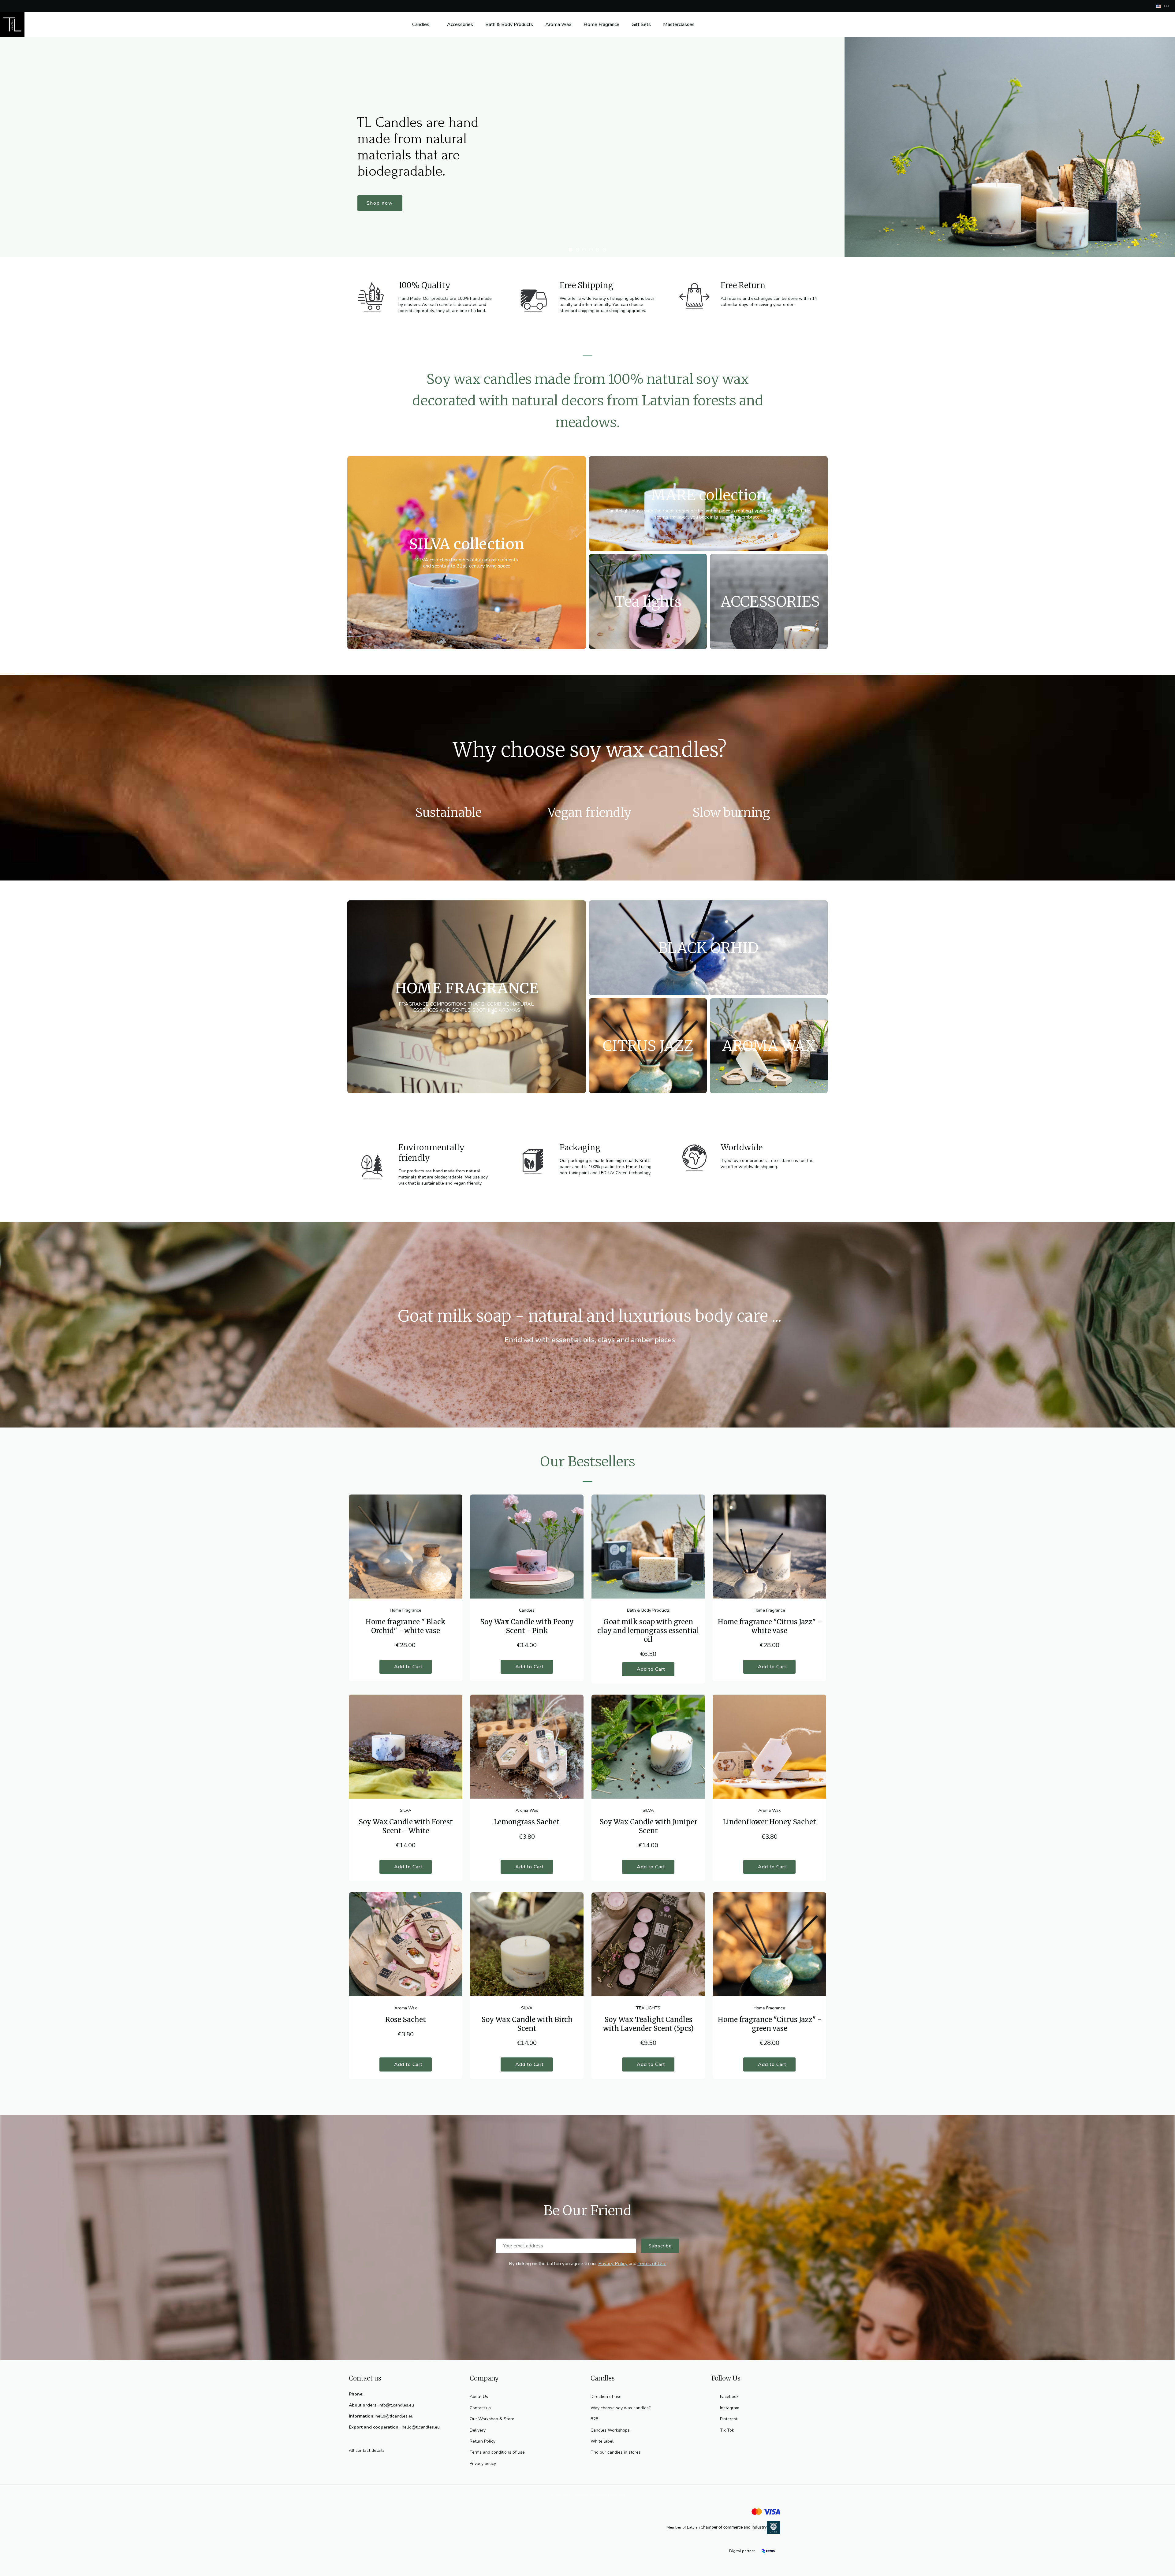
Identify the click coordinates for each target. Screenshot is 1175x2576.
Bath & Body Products (509, 24)
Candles (421, 24)
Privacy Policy (613, 2264)
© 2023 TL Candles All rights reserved (587, 2495)
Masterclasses (679, 24)
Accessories (460, 24)
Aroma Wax (558, 24)
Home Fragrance (601, 24)
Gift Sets (641, 24)
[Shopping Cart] (1162, 24)
